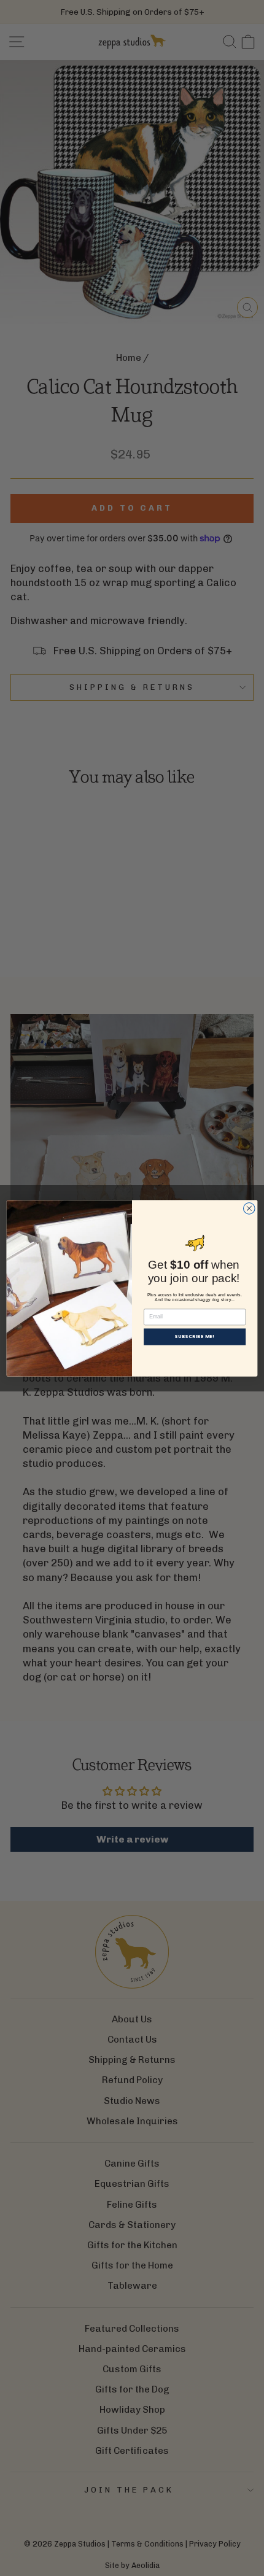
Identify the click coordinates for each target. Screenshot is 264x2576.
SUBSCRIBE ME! (194, 1336)
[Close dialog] (249, 1208)
